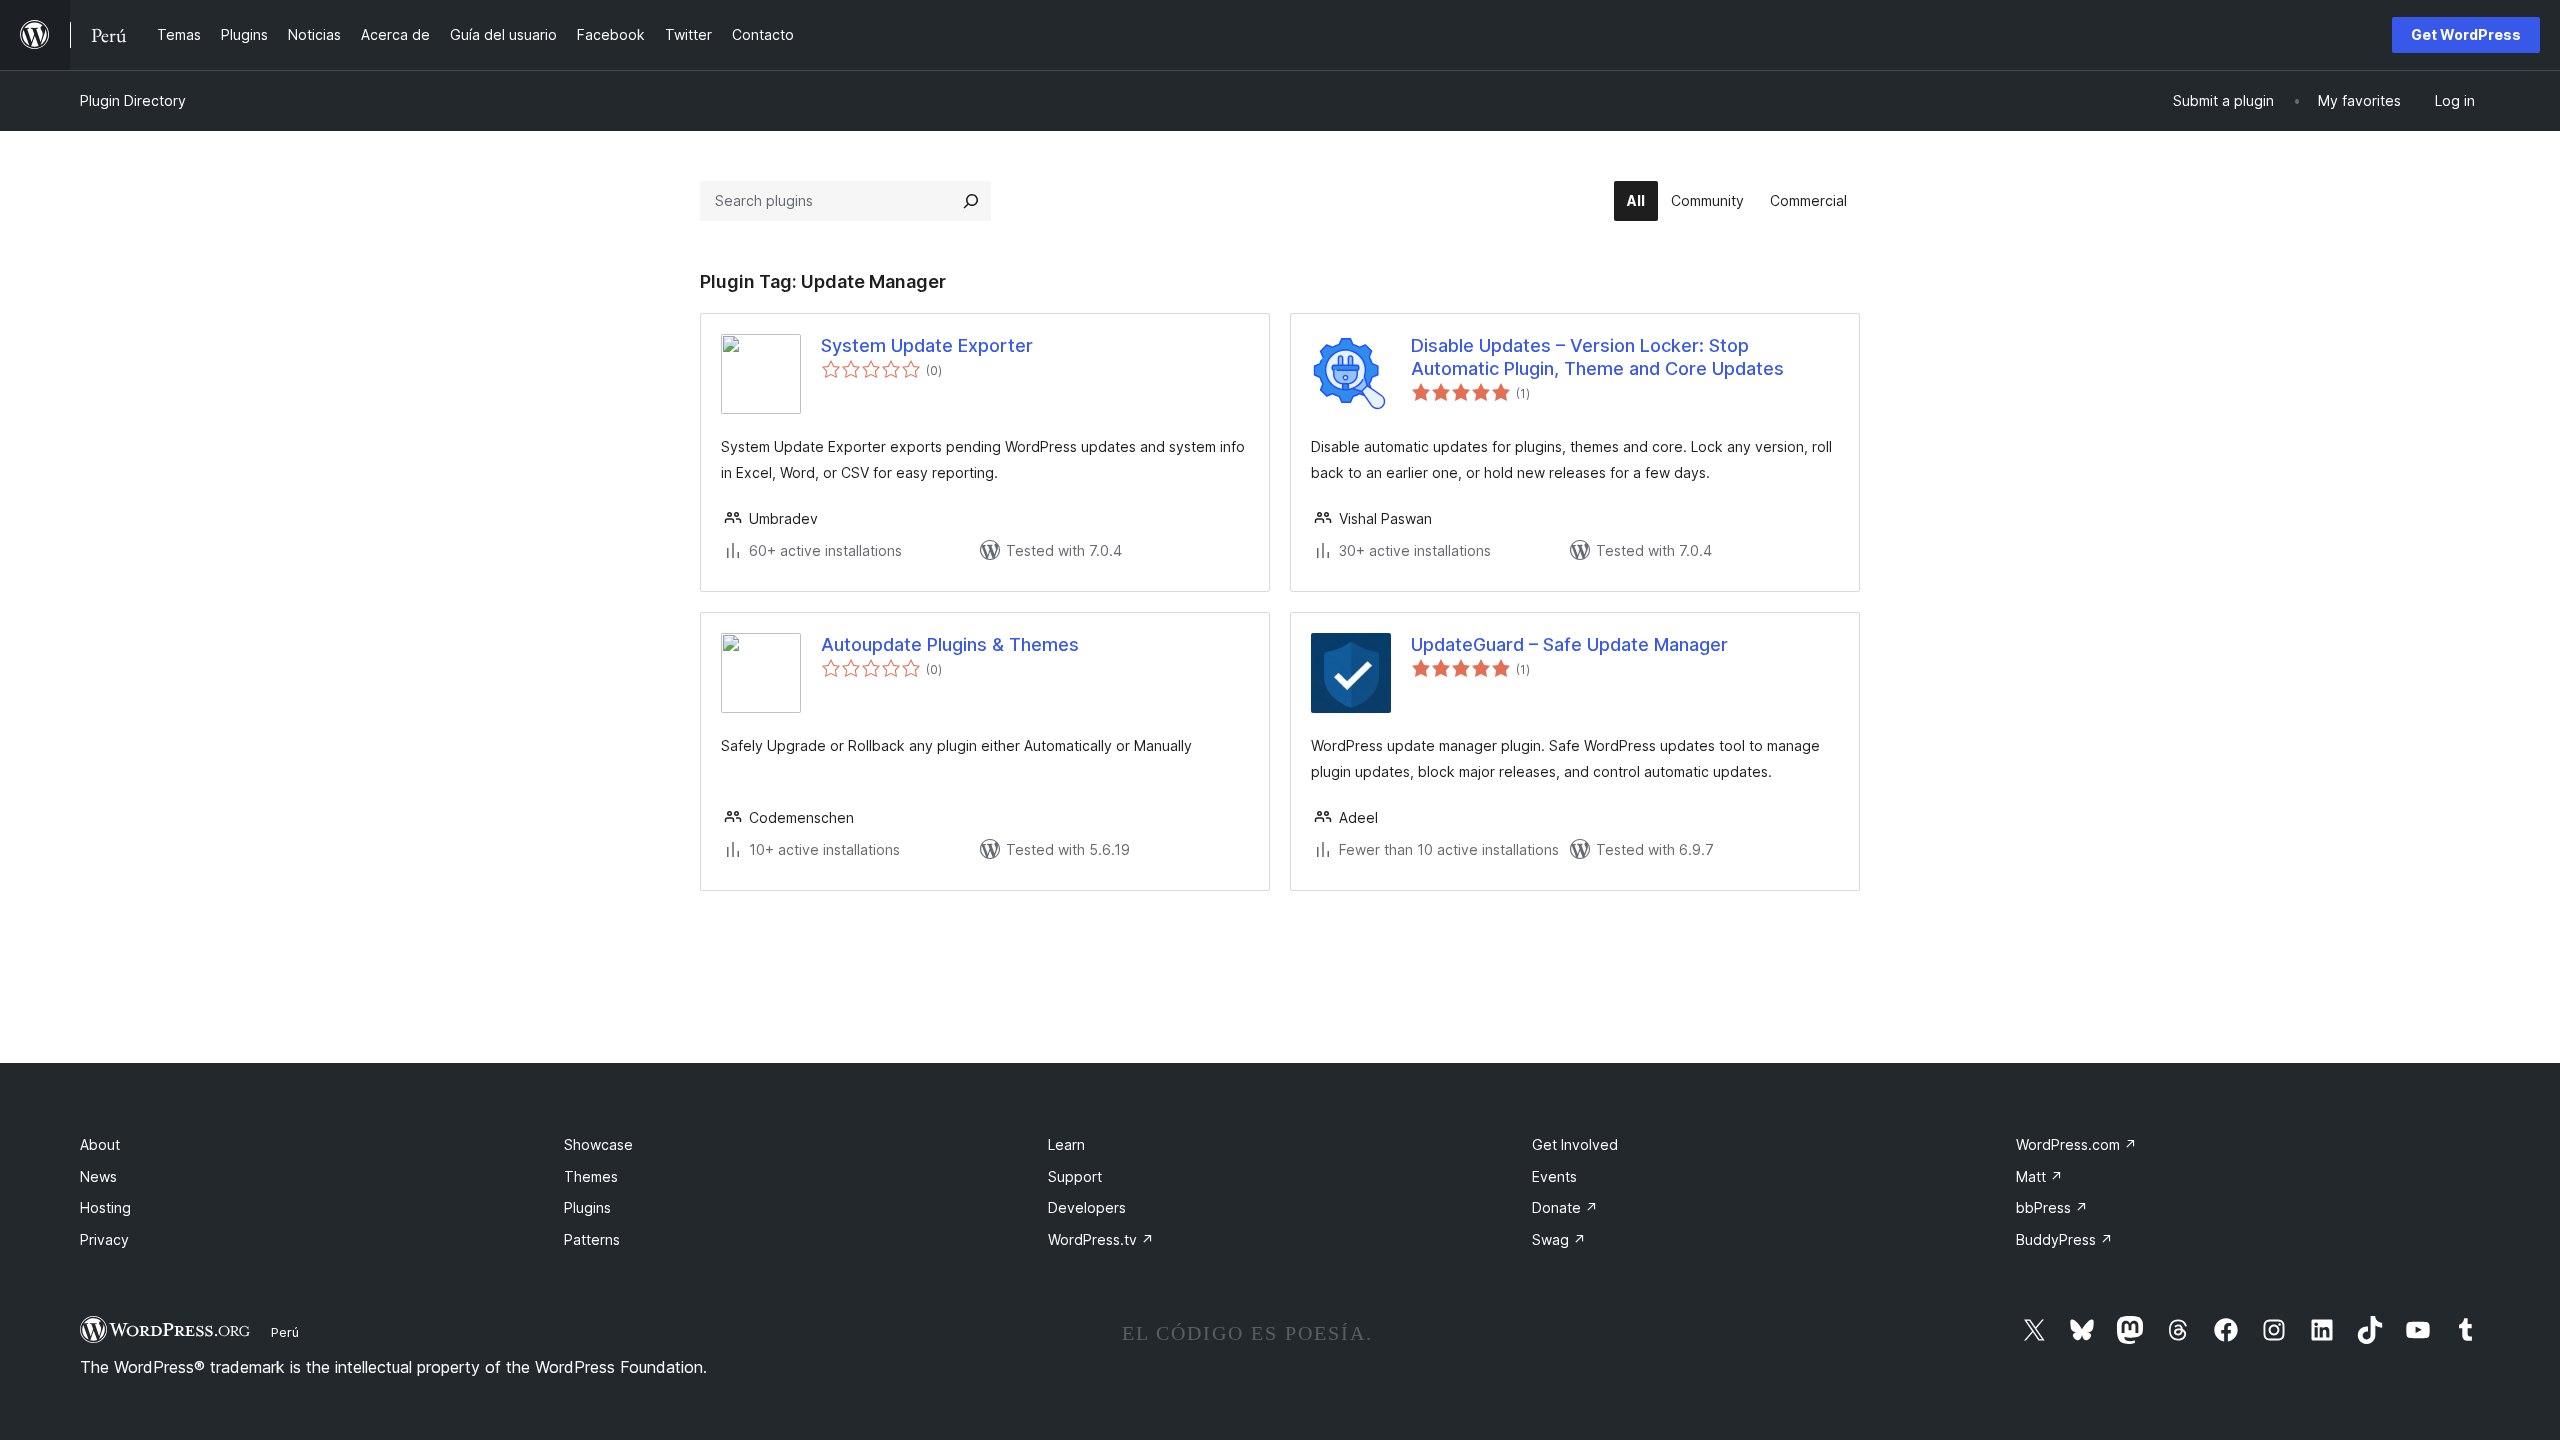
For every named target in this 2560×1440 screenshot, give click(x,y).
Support (1075, 1176)
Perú (285, 1332)
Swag (1559, 1239)
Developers (1087, 1207)
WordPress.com (2076, 1144)
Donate (1565, 1207)
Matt (2039, 1176)
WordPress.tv (1101, 1239)
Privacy (104, 1239)
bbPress (2052, 1207)
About (100, 1144)
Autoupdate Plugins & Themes (950, 644)
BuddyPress (2064, 1239)
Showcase (598, 1144)
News (98, 1176)
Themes (591, 1176)
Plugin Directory (133, 100)
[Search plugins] (971, 201)
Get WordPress (2466, 34)
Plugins (587, 1207)
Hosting (105, 1207)
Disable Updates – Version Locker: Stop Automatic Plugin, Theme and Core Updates (1597, 357)
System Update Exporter (927, 345)
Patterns (592, 1239)
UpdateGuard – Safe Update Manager (1569, 644)
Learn (1066, 1144)
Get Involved (1575, 1144)
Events (1554, 1176)
